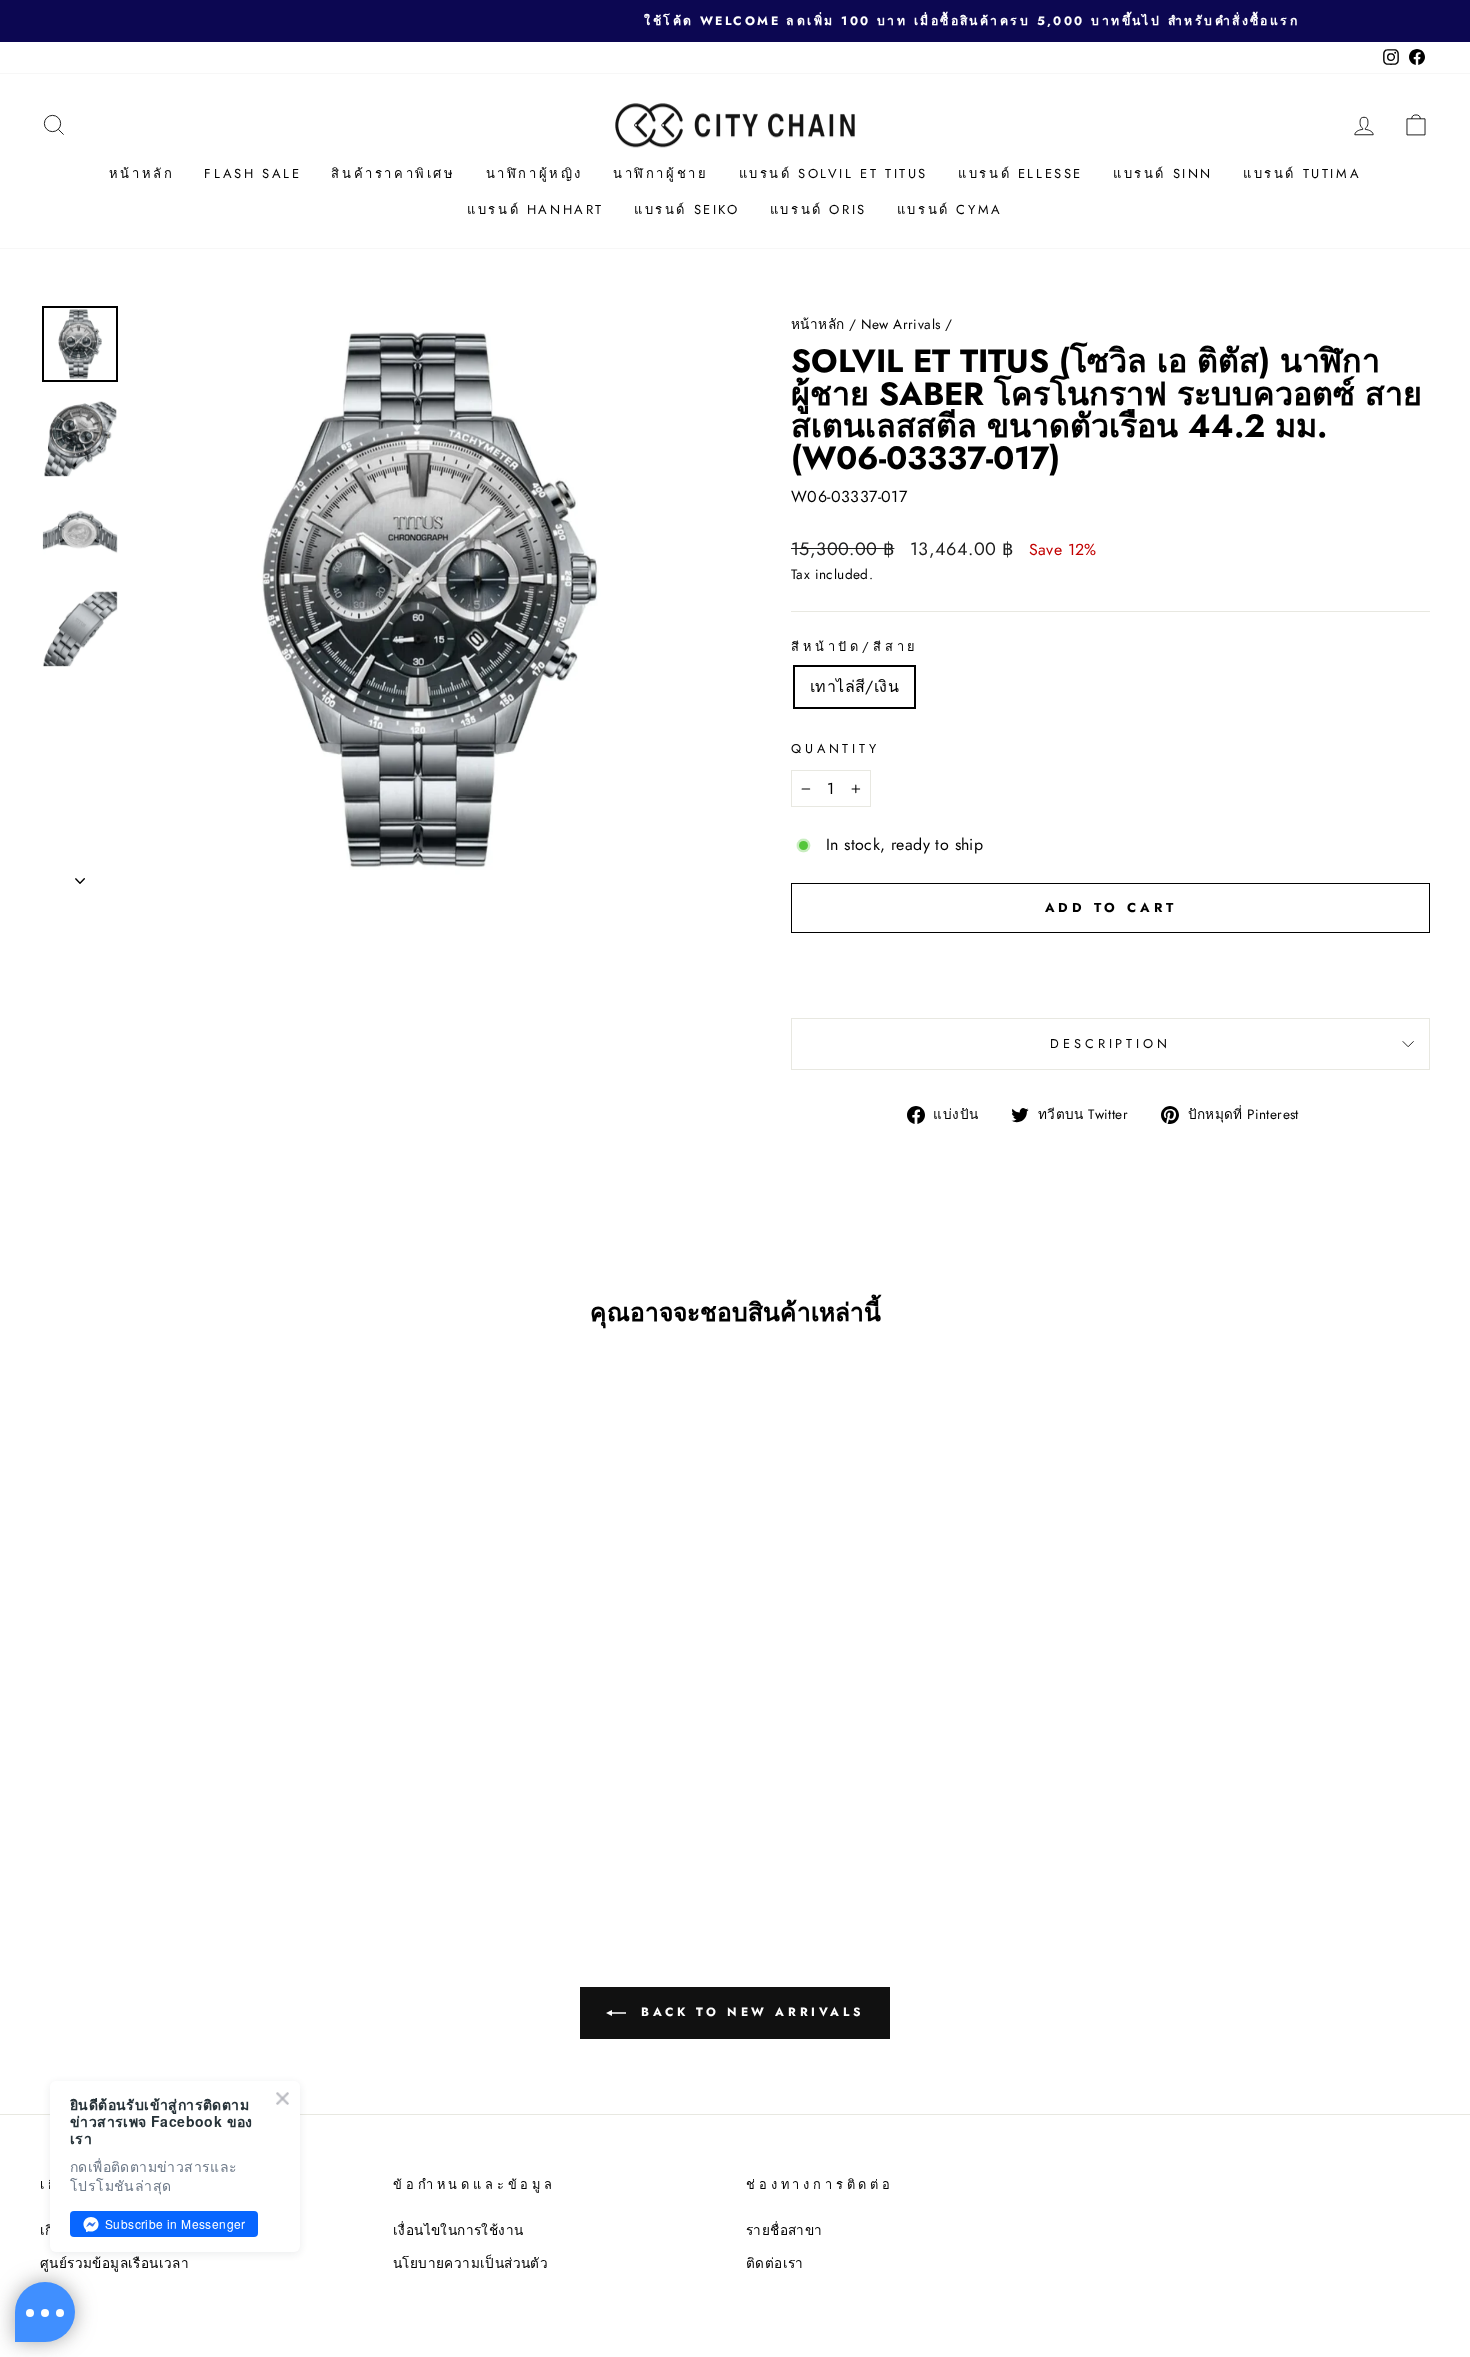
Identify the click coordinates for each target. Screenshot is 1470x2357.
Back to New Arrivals (749, 2012)
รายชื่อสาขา (784, 2230)
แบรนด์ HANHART (535, 209)
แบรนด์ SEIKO (687, 209)
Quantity (835, 748)
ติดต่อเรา (775, 2263)
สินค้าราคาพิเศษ (393, 173)
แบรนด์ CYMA (950, 209)
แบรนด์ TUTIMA (1302, 173)
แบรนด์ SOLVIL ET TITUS (834, 173)
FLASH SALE (252, 173)
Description (1110, 1043)
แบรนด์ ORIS (818, 209)
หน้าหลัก (142, 173)
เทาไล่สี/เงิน (854, 686)
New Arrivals (901, 324)
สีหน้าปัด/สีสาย (855, 646)
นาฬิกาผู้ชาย (660, 173)
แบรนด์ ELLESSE (1020, 173)
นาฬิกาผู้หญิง (534, 173)
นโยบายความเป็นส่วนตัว (470, 2263)
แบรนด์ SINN (1163, 173)
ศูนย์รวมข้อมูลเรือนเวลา (114, 2263)
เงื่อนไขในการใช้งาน (458, 2230)
